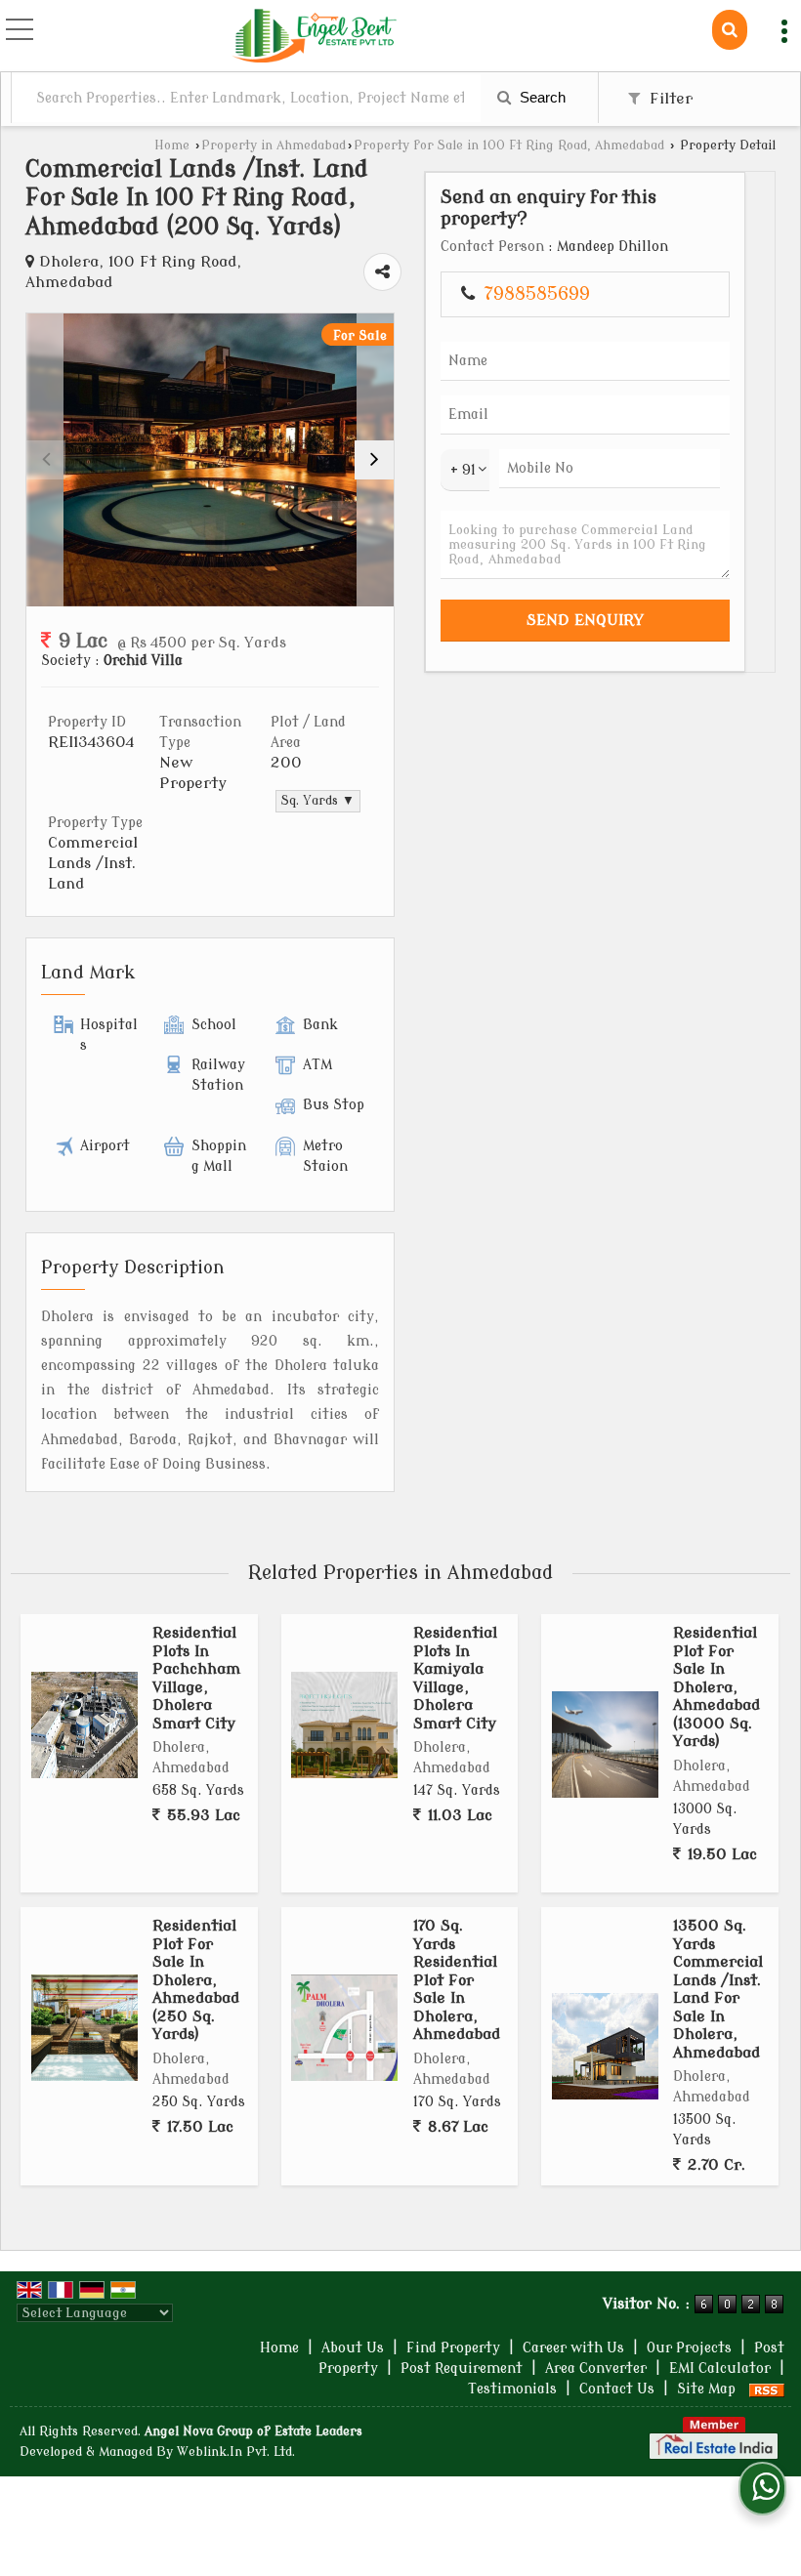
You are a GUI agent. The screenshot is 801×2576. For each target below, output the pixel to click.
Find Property (453, 2348)
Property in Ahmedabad (274, 145)
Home (172, 145)
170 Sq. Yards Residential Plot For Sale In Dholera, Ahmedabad (457, 1980)
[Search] (730, 30)
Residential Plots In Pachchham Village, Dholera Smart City (196, 1678)
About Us (353, 2348)
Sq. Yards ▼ (318, 801)
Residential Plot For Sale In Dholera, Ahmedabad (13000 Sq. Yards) (717, 1687)
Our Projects (689, 2348)
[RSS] (767, 2389)
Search (541, 97)
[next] (374, 460)
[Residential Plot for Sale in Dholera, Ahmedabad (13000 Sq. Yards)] (605, 1745)
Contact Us (617, 2389)
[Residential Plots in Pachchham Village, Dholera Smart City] (84, 1725)
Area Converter (596, 2368)
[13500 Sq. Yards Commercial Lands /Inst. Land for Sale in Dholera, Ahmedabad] (605, 2046)
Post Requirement (462, 2368)
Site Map (706, 2389)
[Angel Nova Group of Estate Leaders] (315, 38)
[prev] (46, 460)
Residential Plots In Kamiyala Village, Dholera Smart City (455, 1678)
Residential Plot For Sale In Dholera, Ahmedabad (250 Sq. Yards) (196, 1980)
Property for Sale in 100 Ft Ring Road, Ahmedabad (509, 145)
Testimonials (512, 2389)
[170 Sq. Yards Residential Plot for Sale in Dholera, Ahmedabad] (344, 2028)
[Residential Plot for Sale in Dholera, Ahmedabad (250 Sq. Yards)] (84, 2028)
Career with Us (573, 2348)
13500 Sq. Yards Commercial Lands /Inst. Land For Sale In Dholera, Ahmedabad (718, 1989)
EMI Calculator (720, 2368)
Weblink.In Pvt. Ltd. (236, 2452)
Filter (669, 99)
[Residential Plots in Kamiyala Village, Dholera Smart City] (344, 1725)
